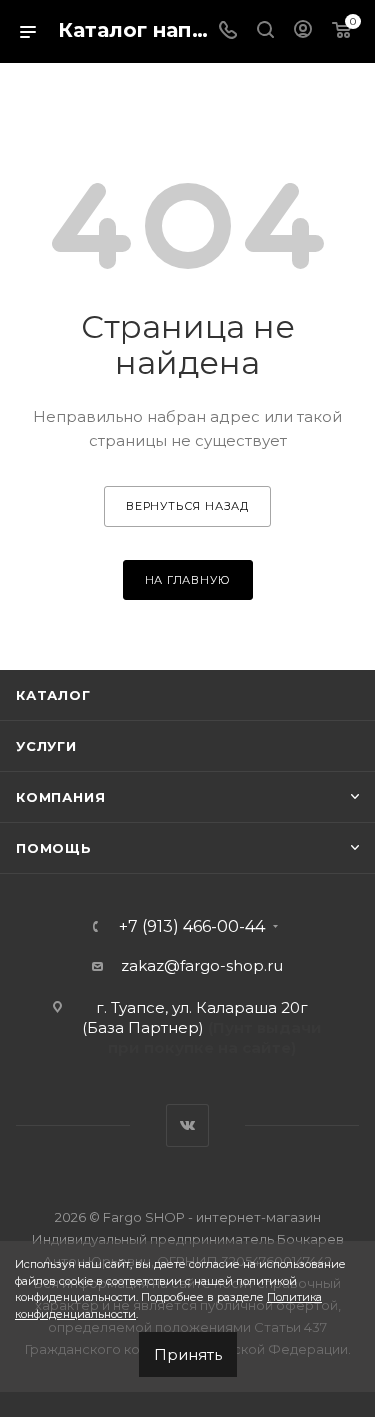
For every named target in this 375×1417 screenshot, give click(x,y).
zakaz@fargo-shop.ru (202, 965)
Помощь (54, 848)
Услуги (46, 746)
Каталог (53, 695)
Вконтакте (187, 1125)
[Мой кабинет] (303, 31)
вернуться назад (187, 506)
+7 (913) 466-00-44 (192, 927)
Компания (60, 797)
